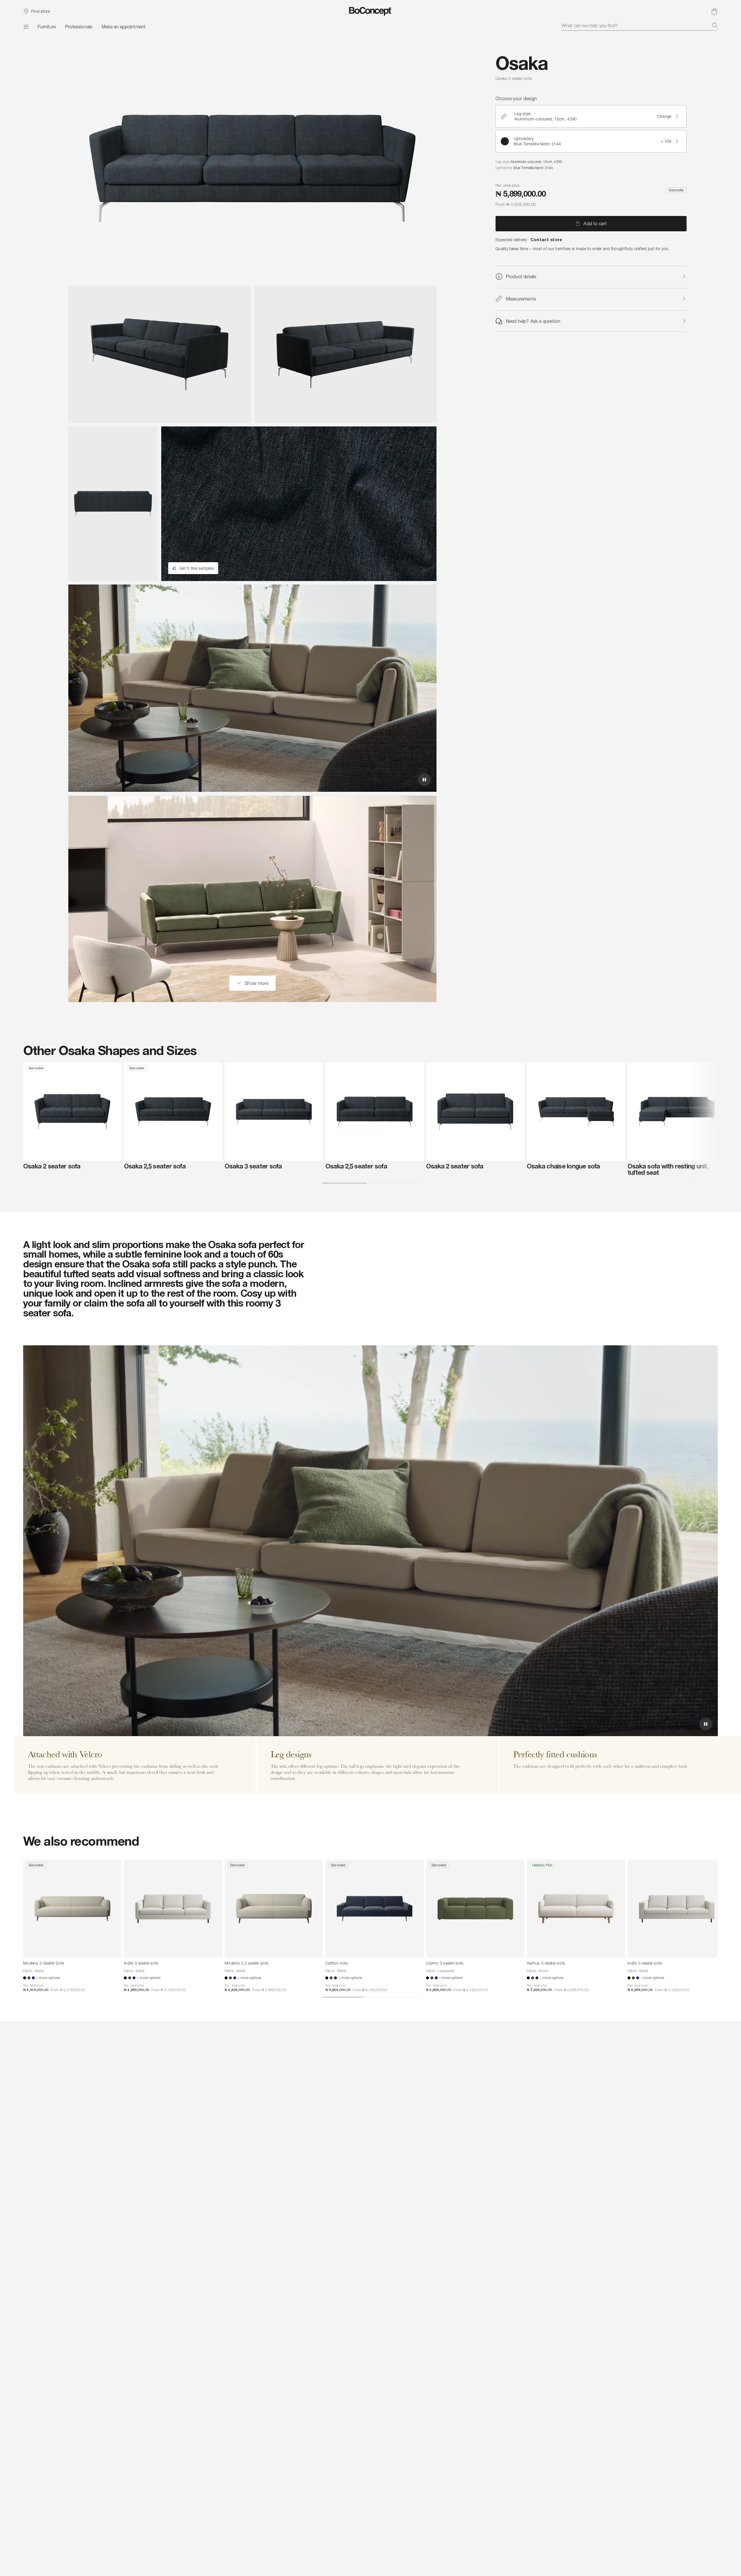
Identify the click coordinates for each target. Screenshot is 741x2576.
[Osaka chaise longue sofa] (576, 1112)
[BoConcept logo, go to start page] (371, 11)
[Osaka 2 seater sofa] (72, 1112)
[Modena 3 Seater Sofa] (72, 1909)
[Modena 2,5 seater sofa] (274, 1909)
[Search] (715, 25)
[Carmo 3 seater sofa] (475, 1909)
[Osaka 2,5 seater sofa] (173, 1112)
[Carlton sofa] (375, 1909)
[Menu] (26, 27)
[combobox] (640, 25)
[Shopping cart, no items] (714, 11)
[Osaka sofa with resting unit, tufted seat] (677, 1112)
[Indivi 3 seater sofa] (173, 1909)
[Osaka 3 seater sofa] (274, 1112)
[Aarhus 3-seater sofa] (576, 1909)
